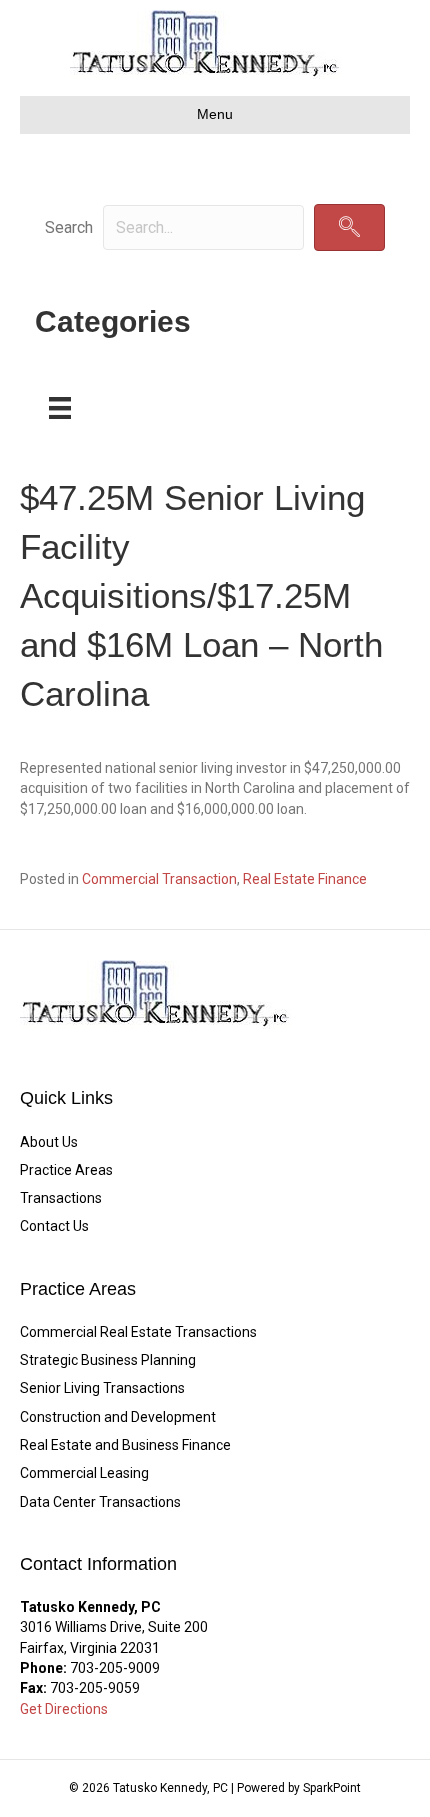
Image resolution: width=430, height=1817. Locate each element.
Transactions (61, 1198)
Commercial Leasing (84, 1473)
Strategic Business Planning (108, 1360)
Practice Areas (66, 1170)
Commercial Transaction (159, 879)
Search (69, 227)
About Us (49, 1142)
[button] (349, 227)
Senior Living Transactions (102, 1388)
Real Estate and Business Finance (125, 1445)
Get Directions (64, 1709)
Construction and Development (118, 1417)
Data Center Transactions (100, 1502)
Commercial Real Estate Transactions (138, 1332)
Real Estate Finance (305, 879)
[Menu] (60, 408)
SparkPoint (332, 1788)
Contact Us (54, 1226)
